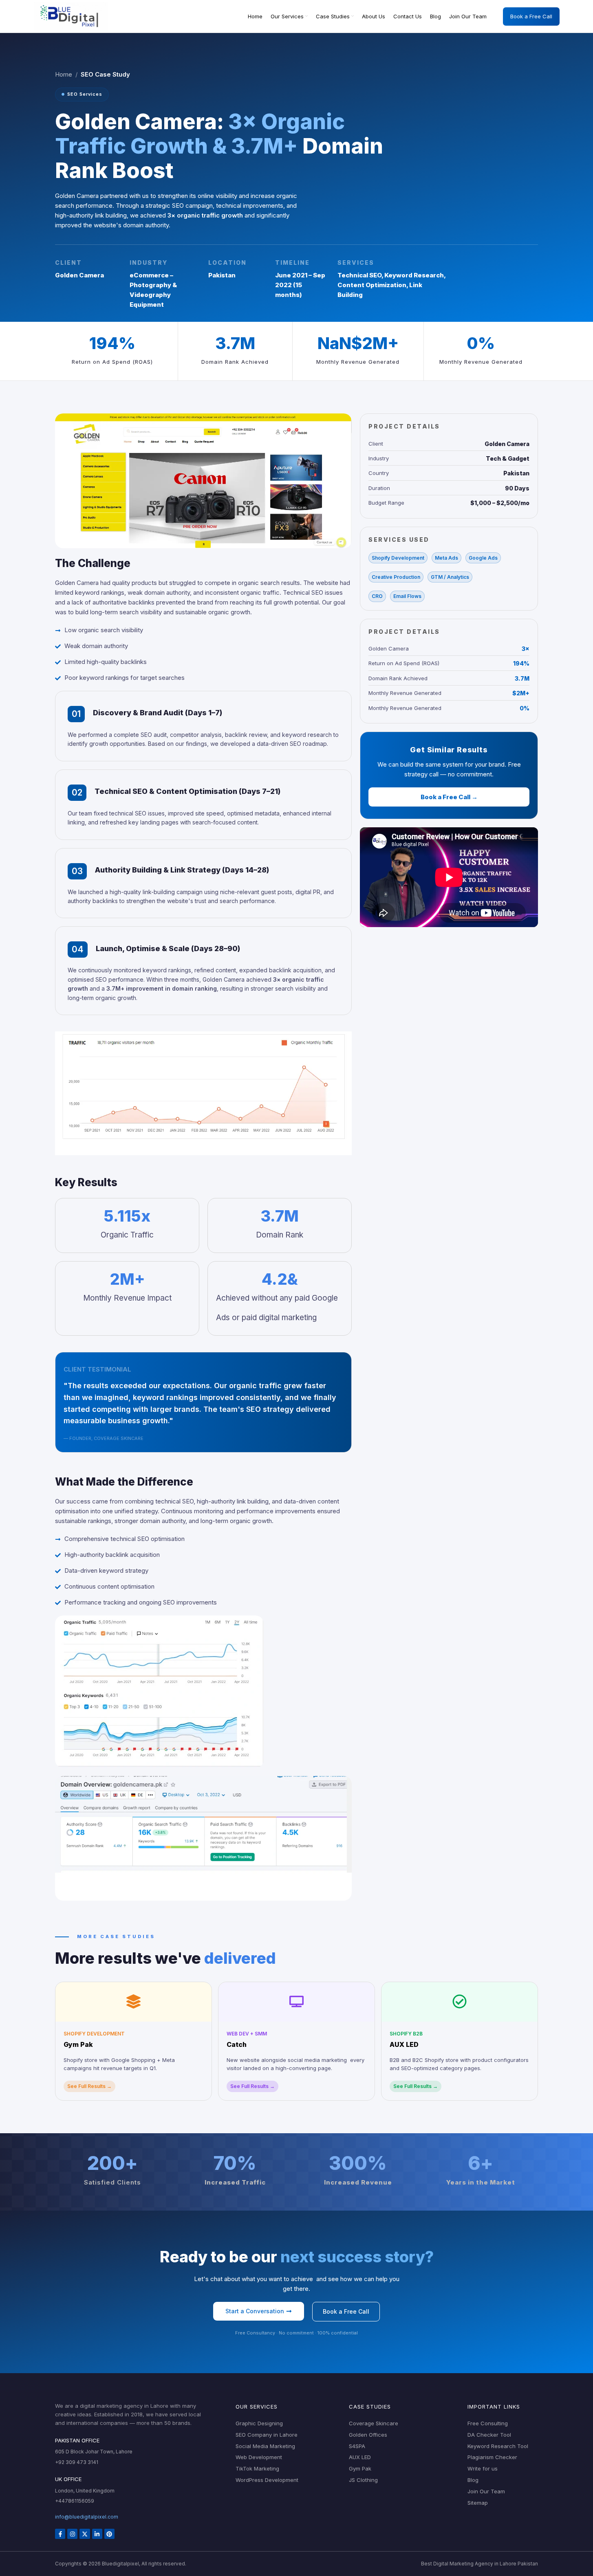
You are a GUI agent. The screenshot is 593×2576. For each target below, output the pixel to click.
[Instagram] (72, 2534)
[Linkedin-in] (97, 2534)
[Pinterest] (109, 2534)
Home (64, 74)
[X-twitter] (85, 2534)
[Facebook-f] (60, 2534)
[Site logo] (71, 16)
